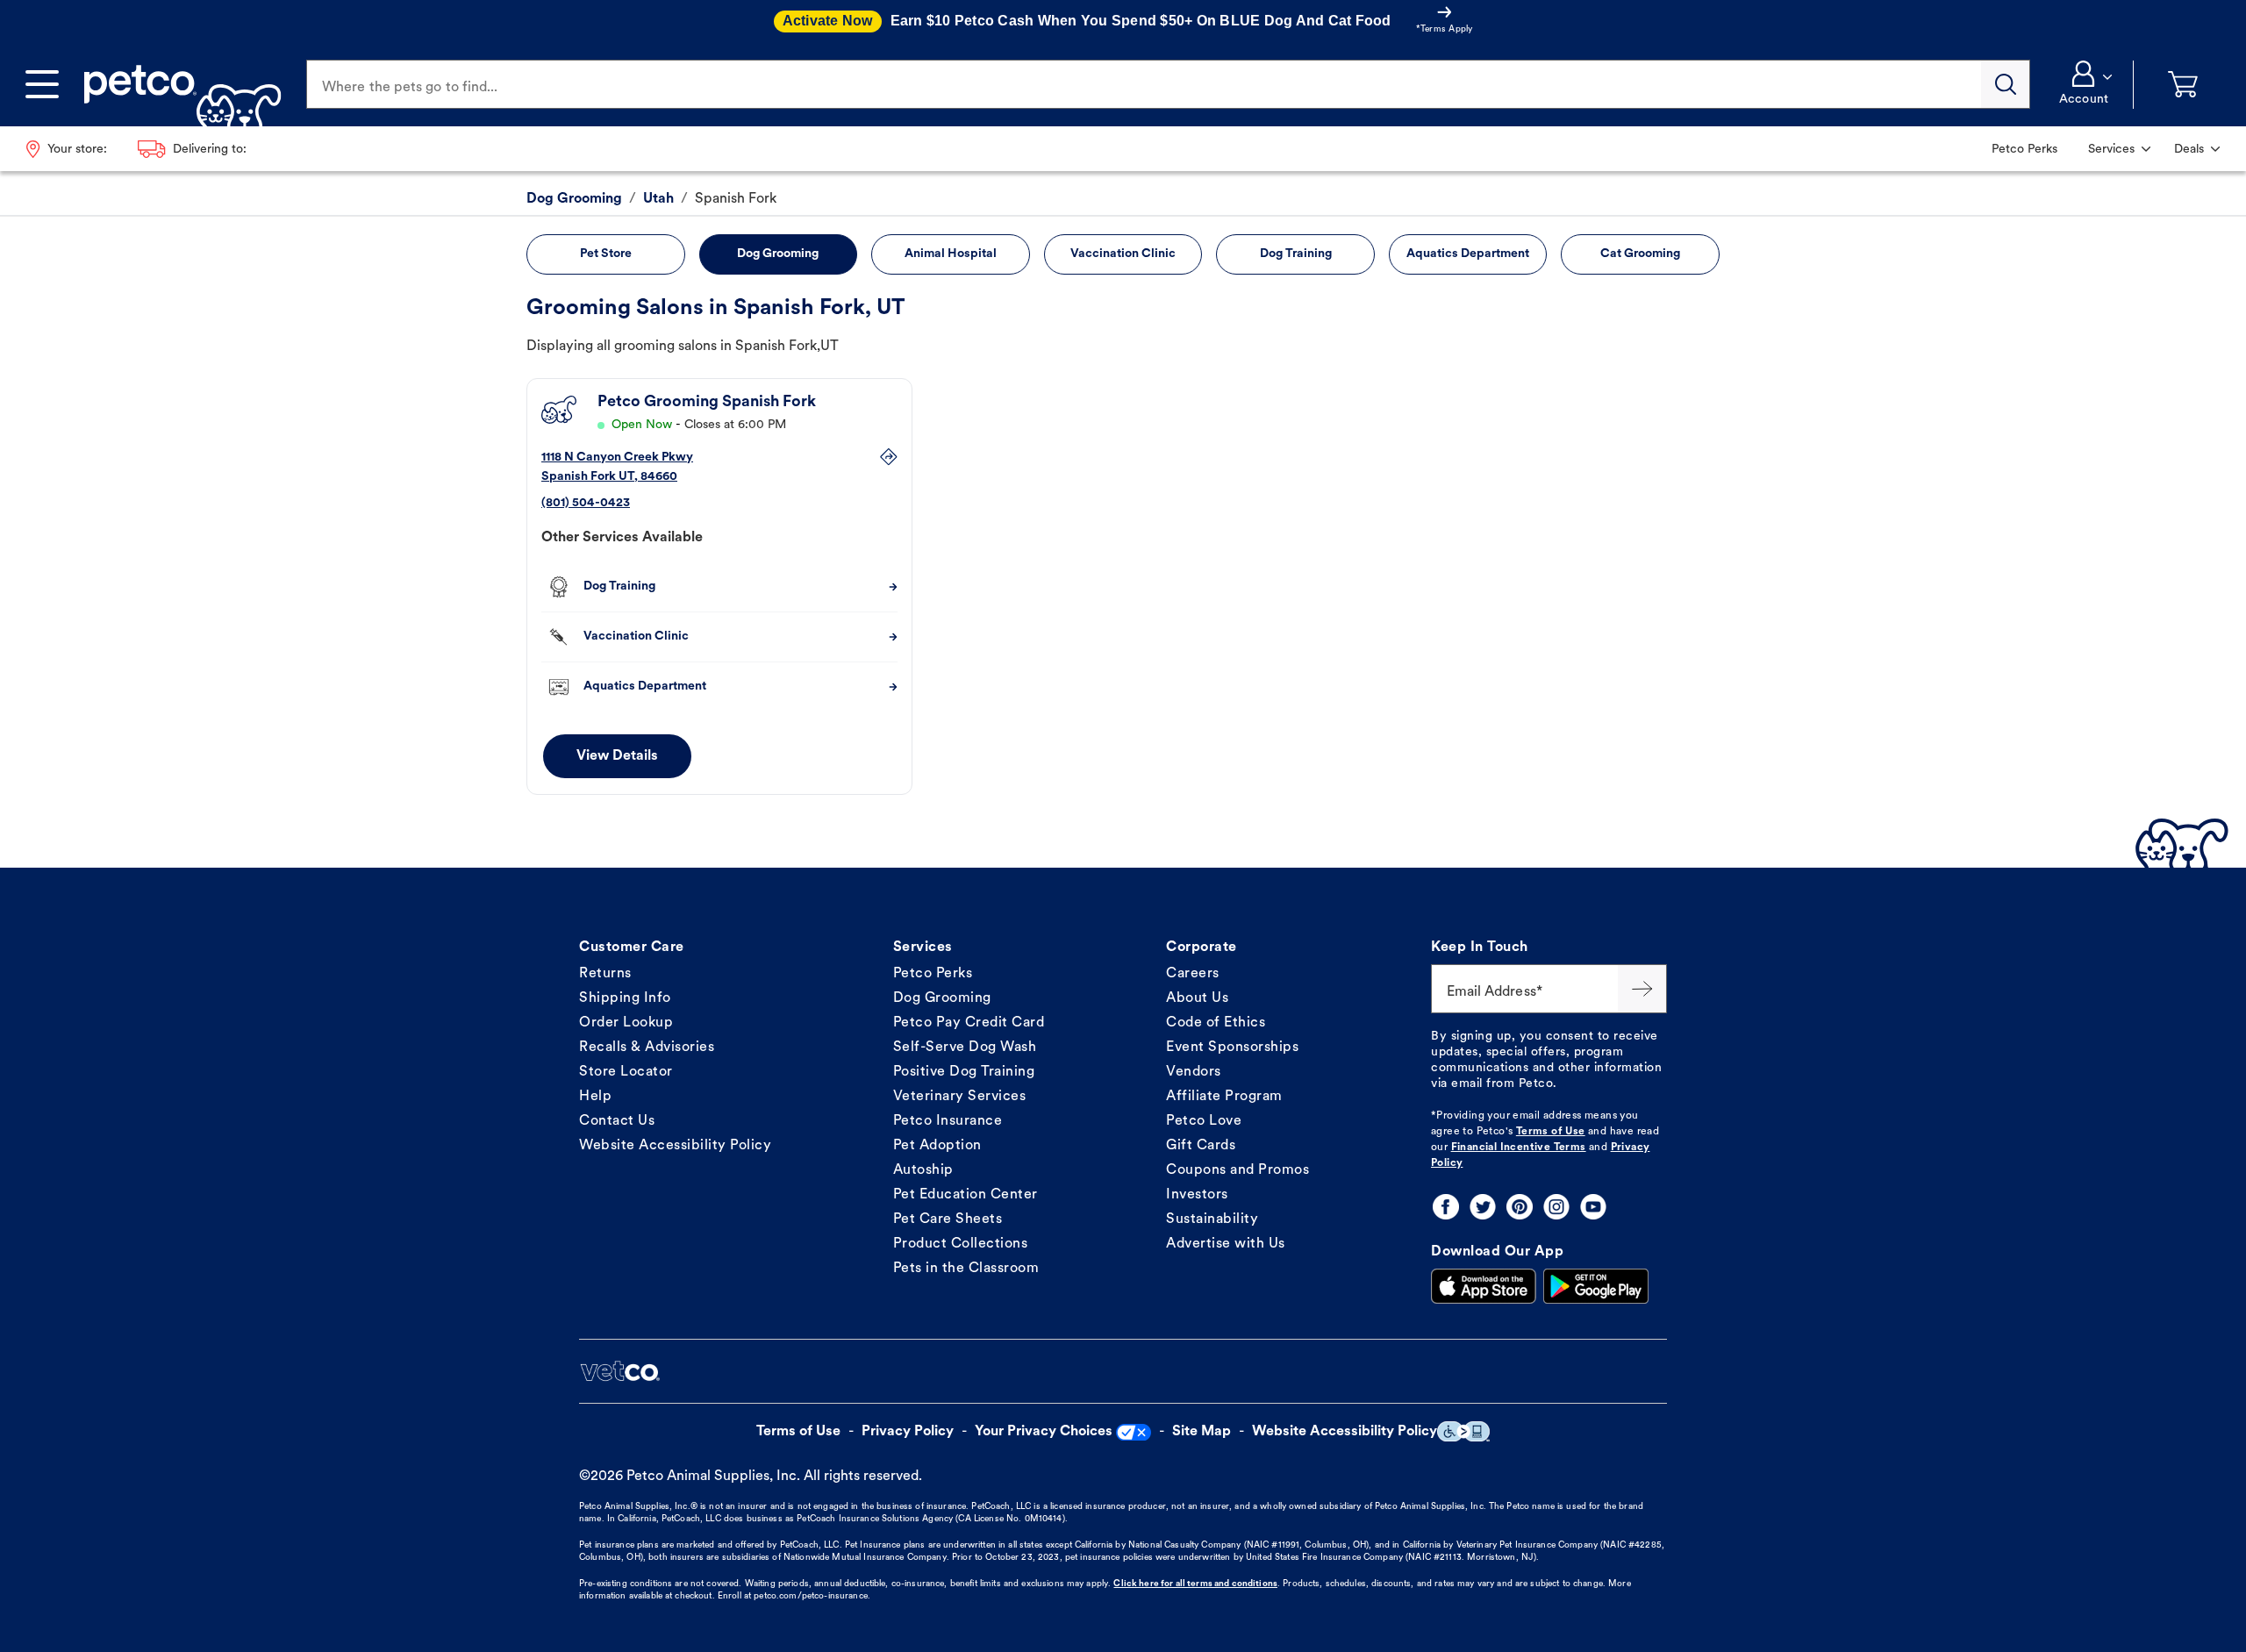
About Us (1197, 998)
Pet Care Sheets (948, 1219)
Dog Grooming (942, 998)
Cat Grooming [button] (1640, 254)
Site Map (1202, 1432)
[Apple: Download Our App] (1484, 1286)
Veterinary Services (960, 1097)
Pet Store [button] (606, 254)
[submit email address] (1642, 989)
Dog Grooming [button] (778, 254)
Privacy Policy (908, 1432)
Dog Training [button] (1296, 254)
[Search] (2006, 84)
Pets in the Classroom (966, 1269)
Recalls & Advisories (647, 1048)
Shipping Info (625, 998)
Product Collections (961, 1244)
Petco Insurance (948, 1121)
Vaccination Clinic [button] (1123, 254)
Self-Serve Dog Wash (965, 1048)
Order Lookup (626, 1023)
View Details (617, 756)
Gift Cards (1201, 1146)
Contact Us (617, 1121)
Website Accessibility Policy (675, 1146)
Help (595, 1097)
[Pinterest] (1520, 1207)
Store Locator (626, 1072)
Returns (605, 974)
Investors (1197, 1195)
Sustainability (1212, 1219)
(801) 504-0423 (586, 503)
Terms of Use (1551, 1132)
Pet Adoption (937, 1146)
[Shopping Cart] (2183, 85)
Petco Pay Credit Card (969, 1023)
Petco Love (1204, 1121)
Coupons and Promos (1237, 1170)
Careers (1193, 974)
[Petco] (176, 84)
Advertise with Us (1226, 1244)
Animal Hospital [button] (951, 254)
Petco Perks (933, 974)
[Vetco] (619, 1371)
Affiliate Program (1224, 1097)
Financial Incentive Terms (1519, 1148)
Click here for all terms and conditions (1195, 1584)
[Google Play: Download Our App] (1596, 1286)
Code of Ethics (1216, 1023)
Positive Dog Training (964, 1072)
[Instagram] (1556, 1207)
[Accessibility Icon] (1463, 1431)
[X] (1483, 1207)
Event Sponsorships (1232, 1048)
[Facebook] (1446, 1207)
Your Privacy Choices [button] (1044, 1432)
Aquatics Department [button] (1468, 254)
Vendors (1194, 1072)
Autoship (923, 1170)
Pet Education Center (966, 1195)
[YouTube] (1593, 1207)
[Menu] (42, 84)
